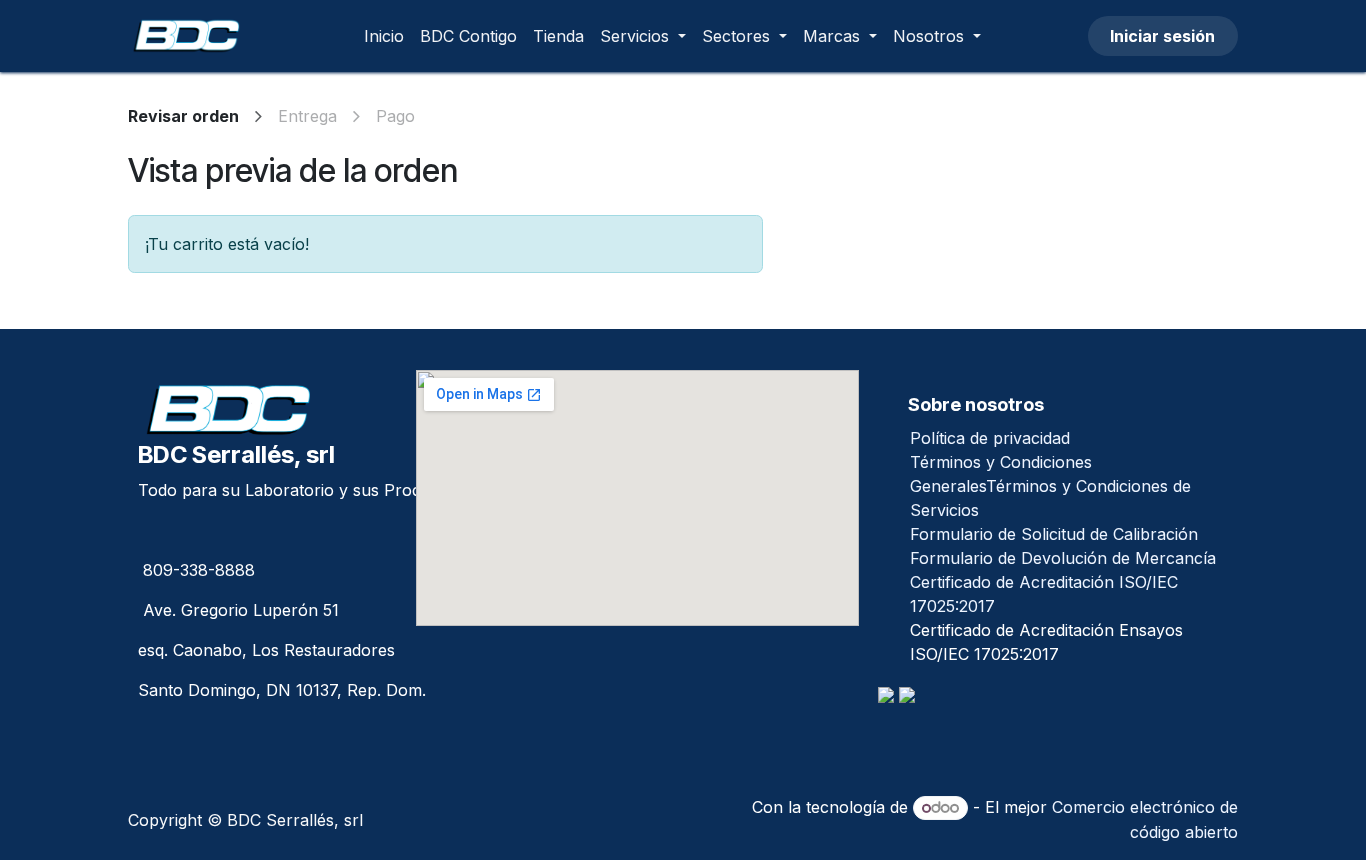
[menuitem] (384, 36)
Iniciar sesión (1162, 36)
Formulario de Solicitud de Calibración (1054, 534)
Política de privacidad (990, 438)
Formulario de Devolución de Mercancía (1063, 558)
